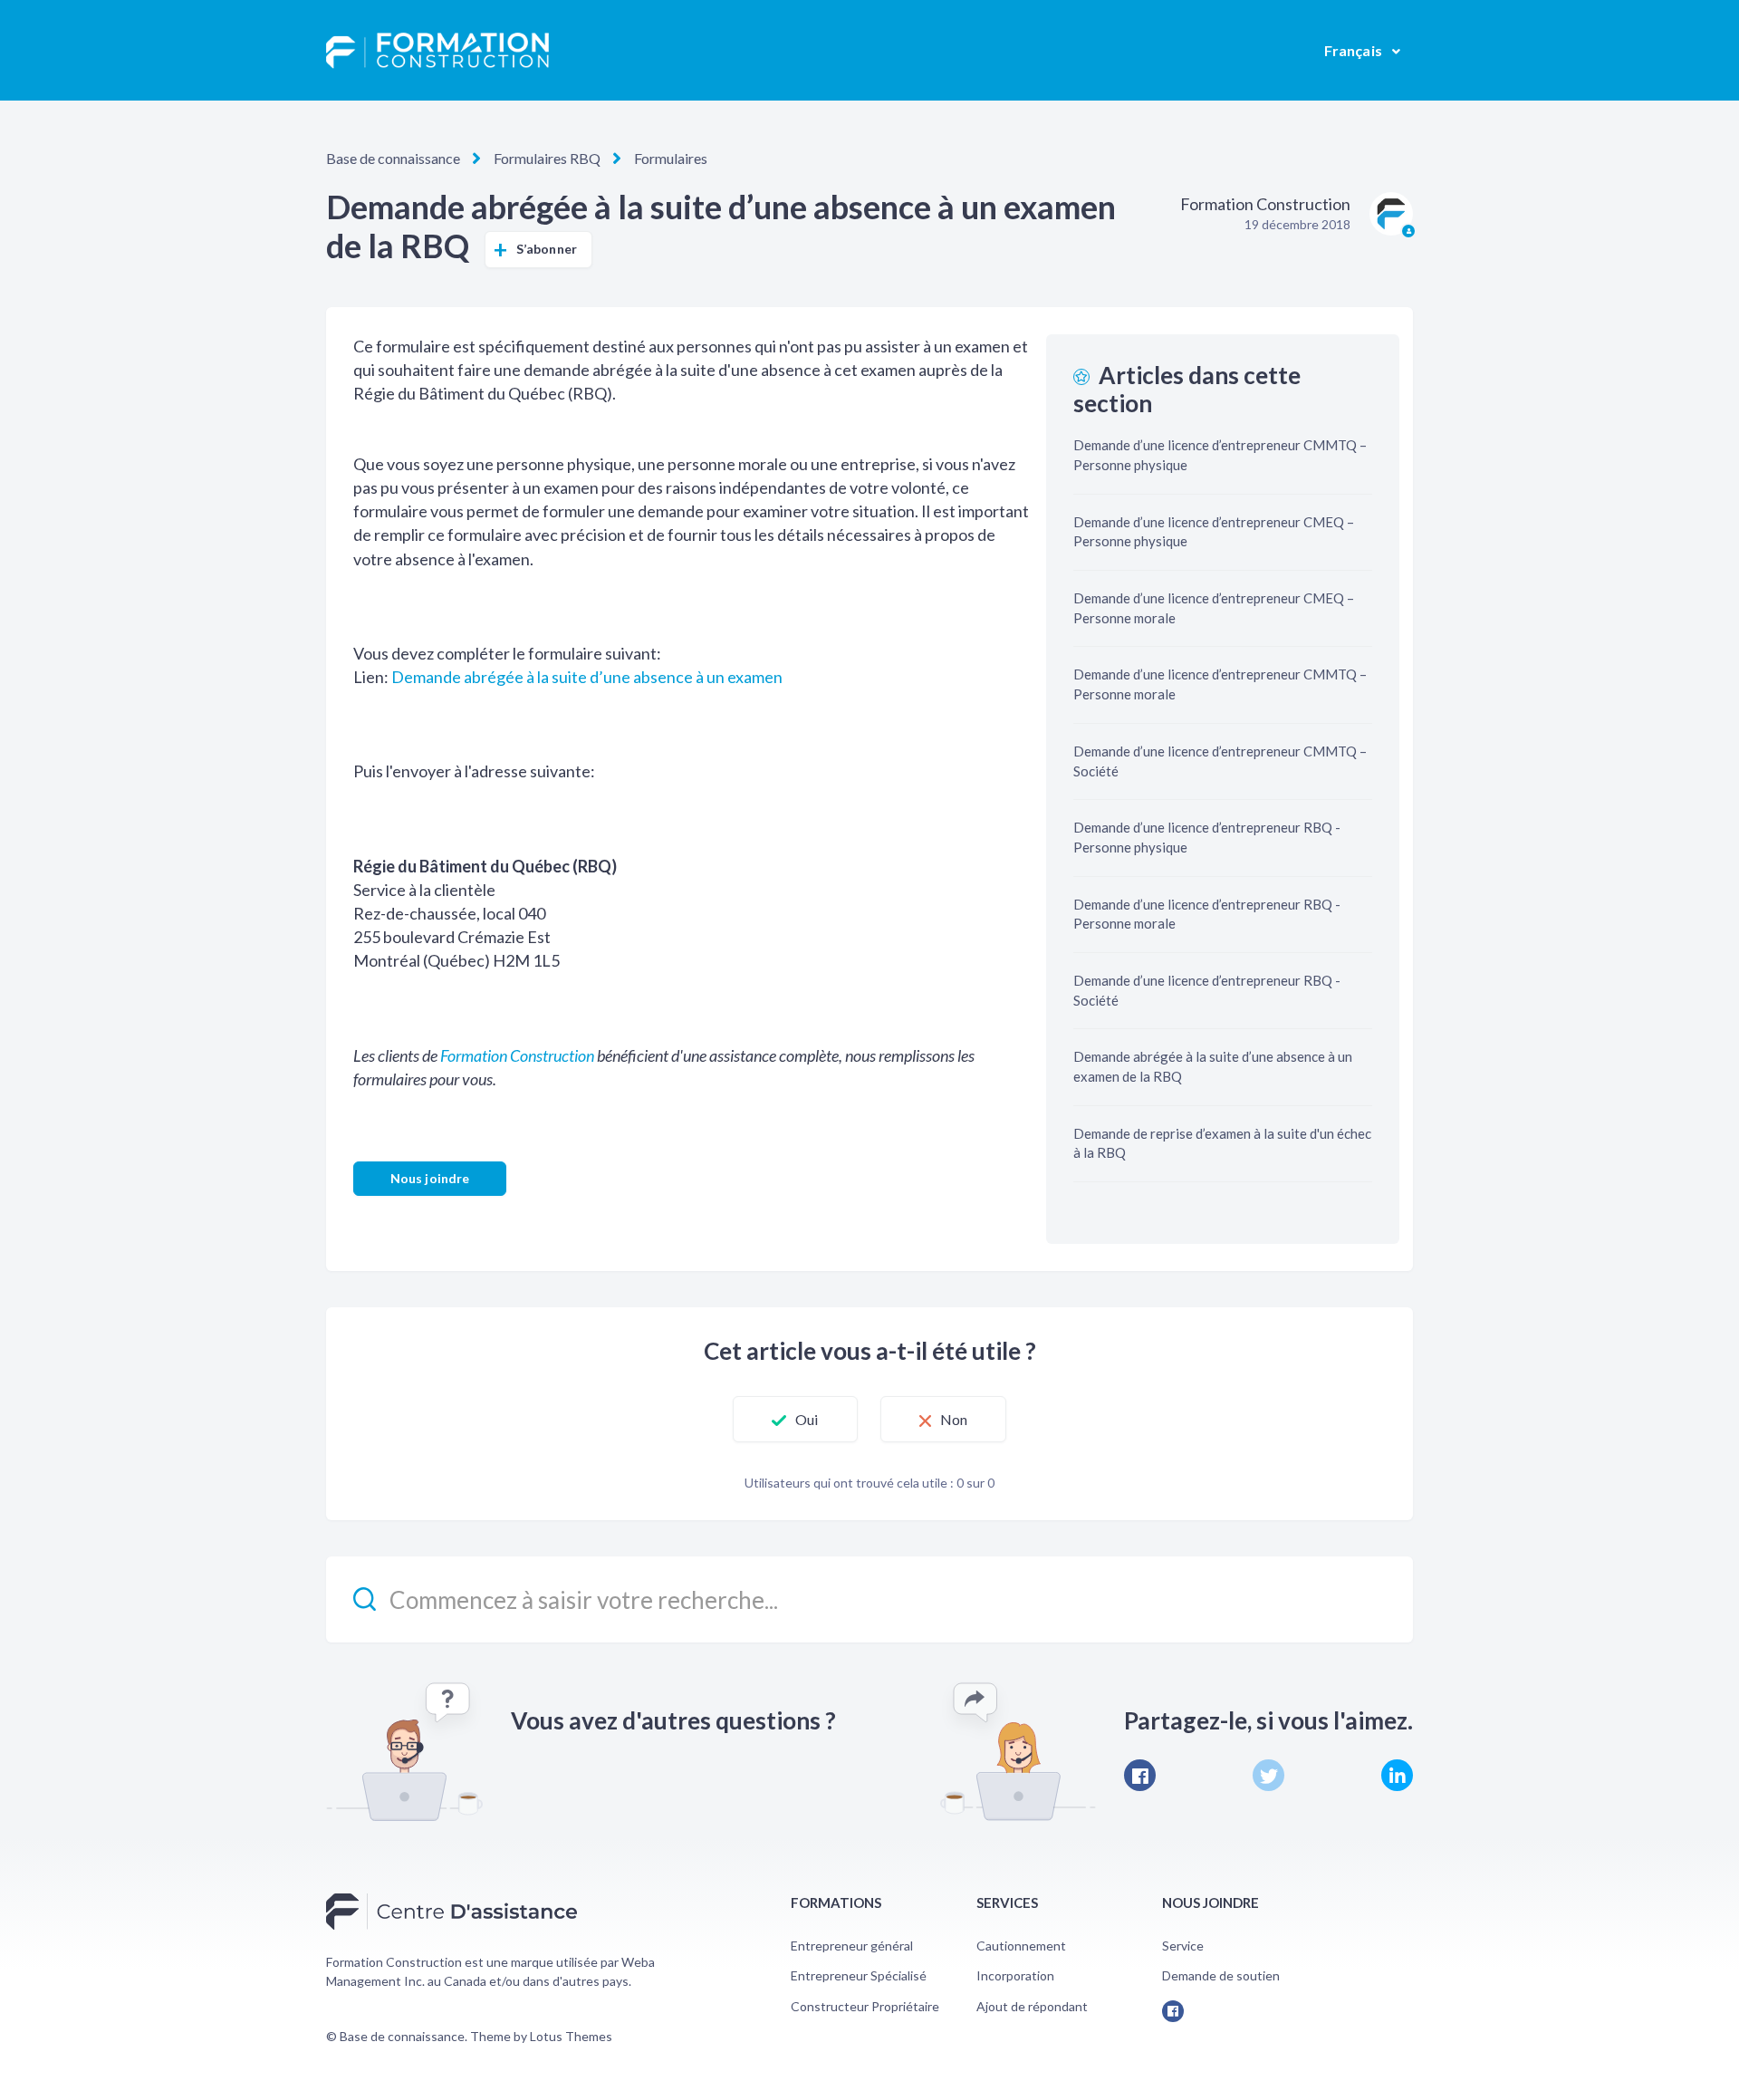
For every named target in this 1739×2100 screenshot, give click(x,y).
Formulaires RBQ (547, 158)
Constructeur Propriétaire (865, 2006)
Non (954, 1419)
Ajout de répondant (1032, 2006)
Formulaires (671, 158)
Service (1183, 1946)
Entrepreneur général (852, 1946)
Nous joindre (430, 1178)
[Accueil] (437, 51)
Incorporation (1015, 1975)
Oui (807, 1419)
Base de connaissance (393, 158)
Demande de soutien (1221, 1975)
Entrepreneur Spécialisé (859, 1975)
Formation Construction (517, 1055)
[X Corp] (1268, 1775)
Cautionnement (1021, 1946)
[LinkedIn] (1397, 1775)
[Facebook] (1140, 1775)
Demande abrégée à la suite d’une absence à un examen (587, 677)
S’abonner (547, 249)
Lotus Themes (571, 2036)
